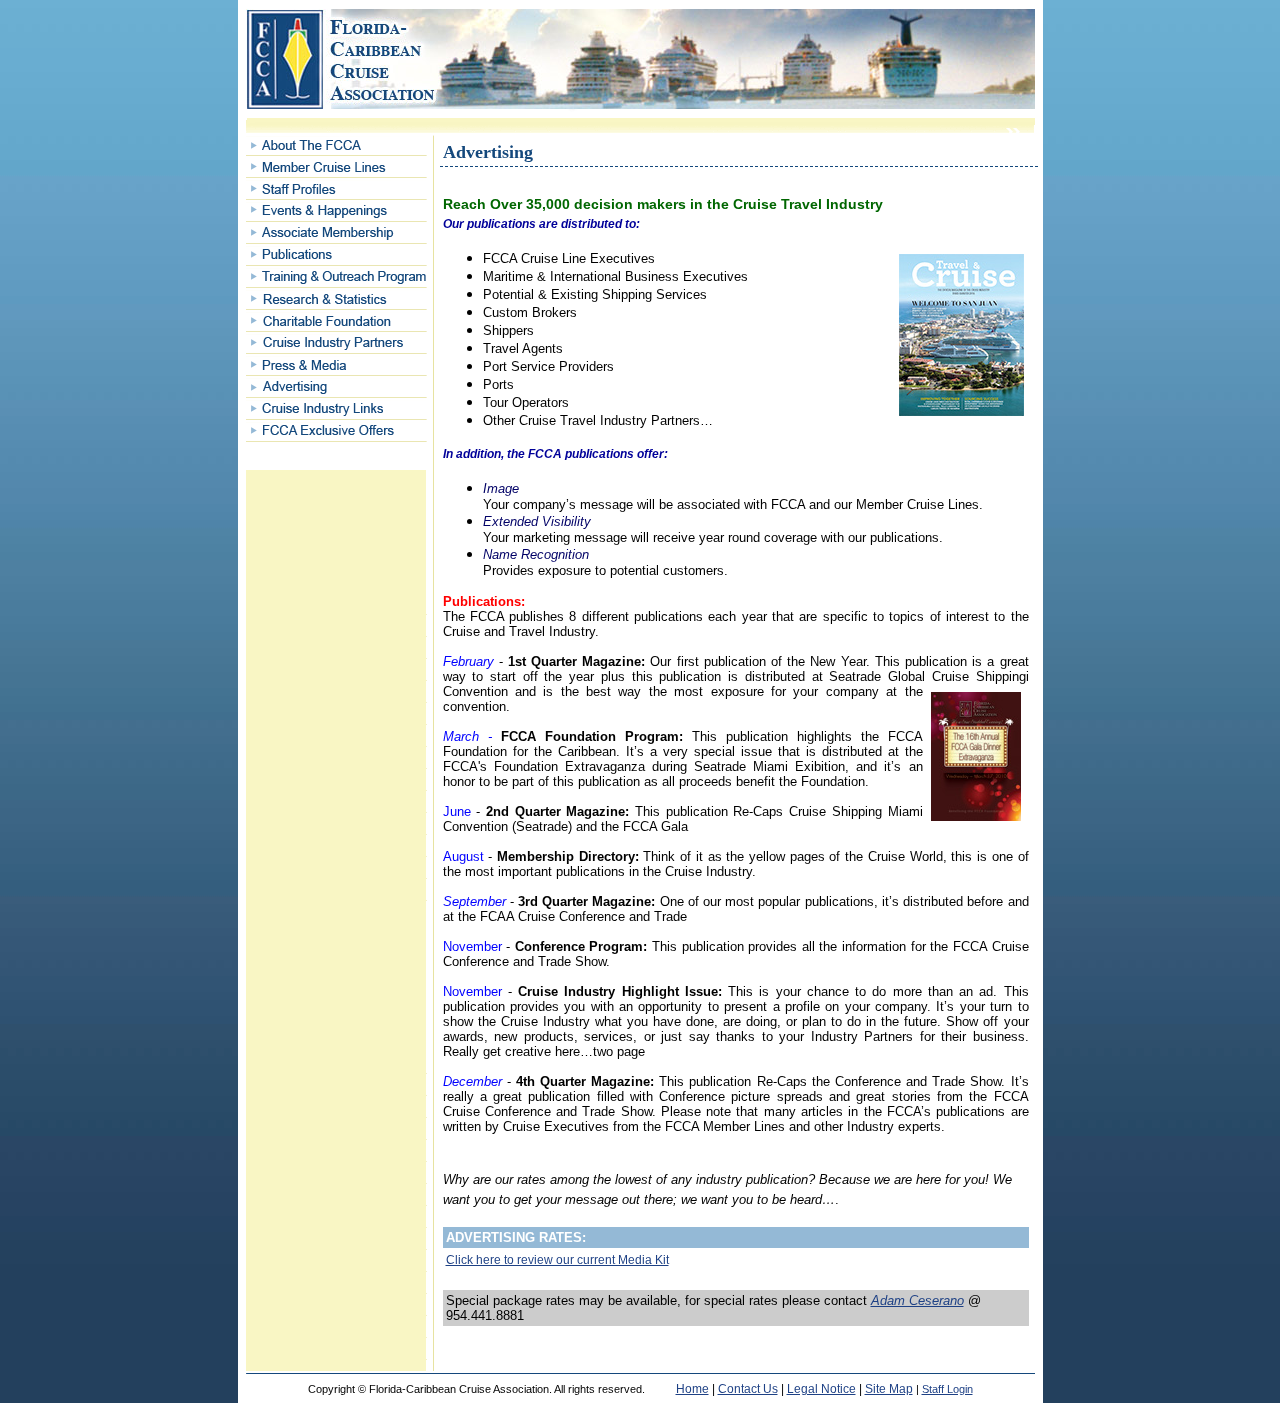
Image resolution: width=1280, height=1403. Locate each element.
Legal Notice (821, 1389)
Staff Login (947, 1389)
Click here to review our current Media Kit (557, 1260)
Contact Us (748, 1389)
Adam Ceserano (917, 1300)
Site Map (889, 1389)
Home (692, 1389)
